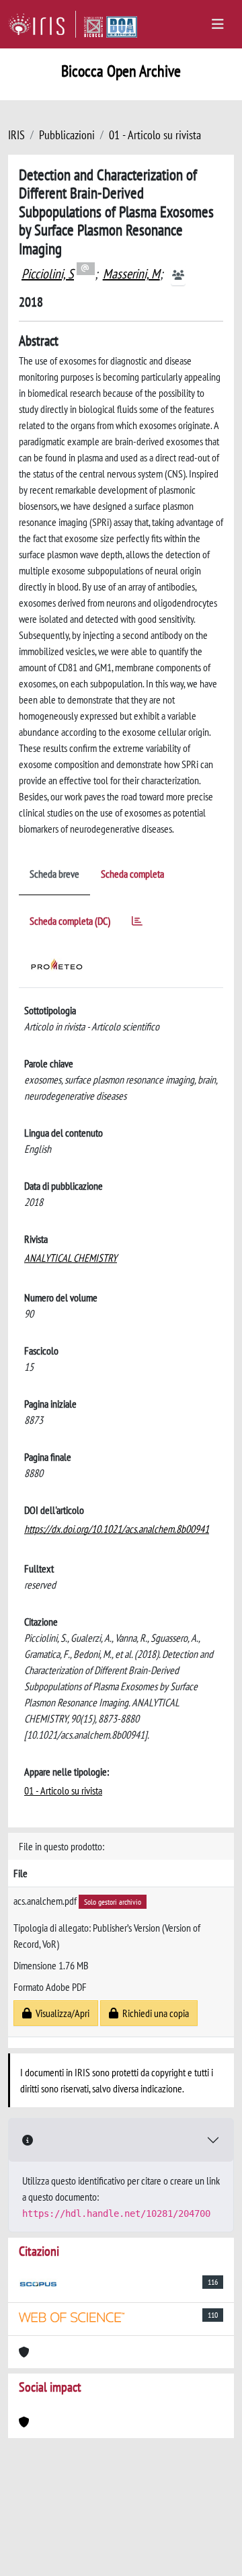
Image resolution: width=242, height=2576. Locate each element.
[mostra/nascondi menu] (218, 24)
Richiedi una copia (154, 2013)
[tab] (137, 923)
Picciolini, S (48, 274)
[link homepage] (42, 24)
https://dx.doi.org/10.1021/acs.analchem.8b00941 (117, 1529)
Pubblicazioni (67, 135)
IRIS (16, 135)
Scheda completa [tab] (132, 874)
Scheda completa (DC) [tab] (70, 921)
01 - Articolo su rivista (155, 135)
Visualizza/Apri (61, 2013)
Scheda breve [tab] (54, 874)
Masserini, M (131, 274)
